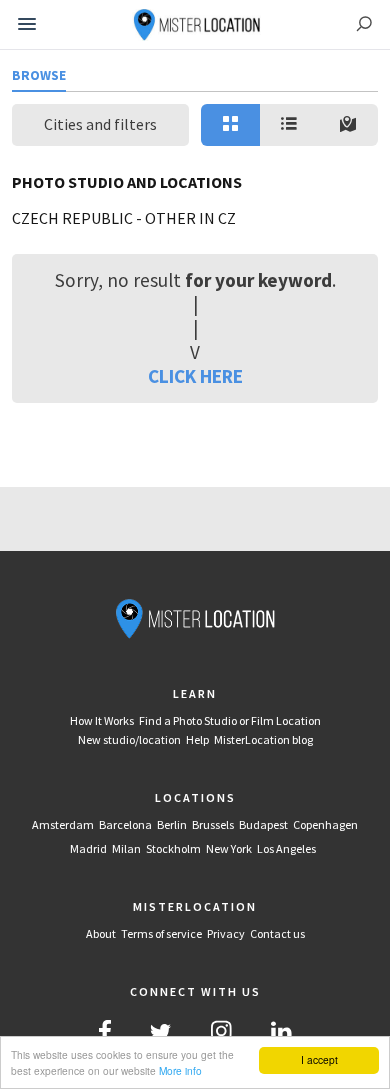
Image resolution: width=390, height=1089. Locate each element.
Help (197, 739)
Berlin (172, 824)
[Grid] (230, 125)
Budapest (263, 824)
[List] (289, 125)
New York (229, 848)
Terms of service (161, 933)
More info (180, 1070)
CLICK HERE (195, 376)
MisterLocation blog (263, 739)
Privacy (226, 933)
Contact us (277, 933)
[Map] (348, 125)
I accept (319, 1059)
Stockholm (173, 848)
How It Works (102, 720)
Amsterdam (63, 824)
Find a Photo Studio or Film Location (230, 720)
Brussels (213, 824)
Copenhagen (325, 824)
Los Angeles (286, 848)
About (101, 933)
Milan (126, 848)
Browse (39, 75)
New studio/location (129, 739)
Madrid (88, 848)
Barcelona (125, 824)
